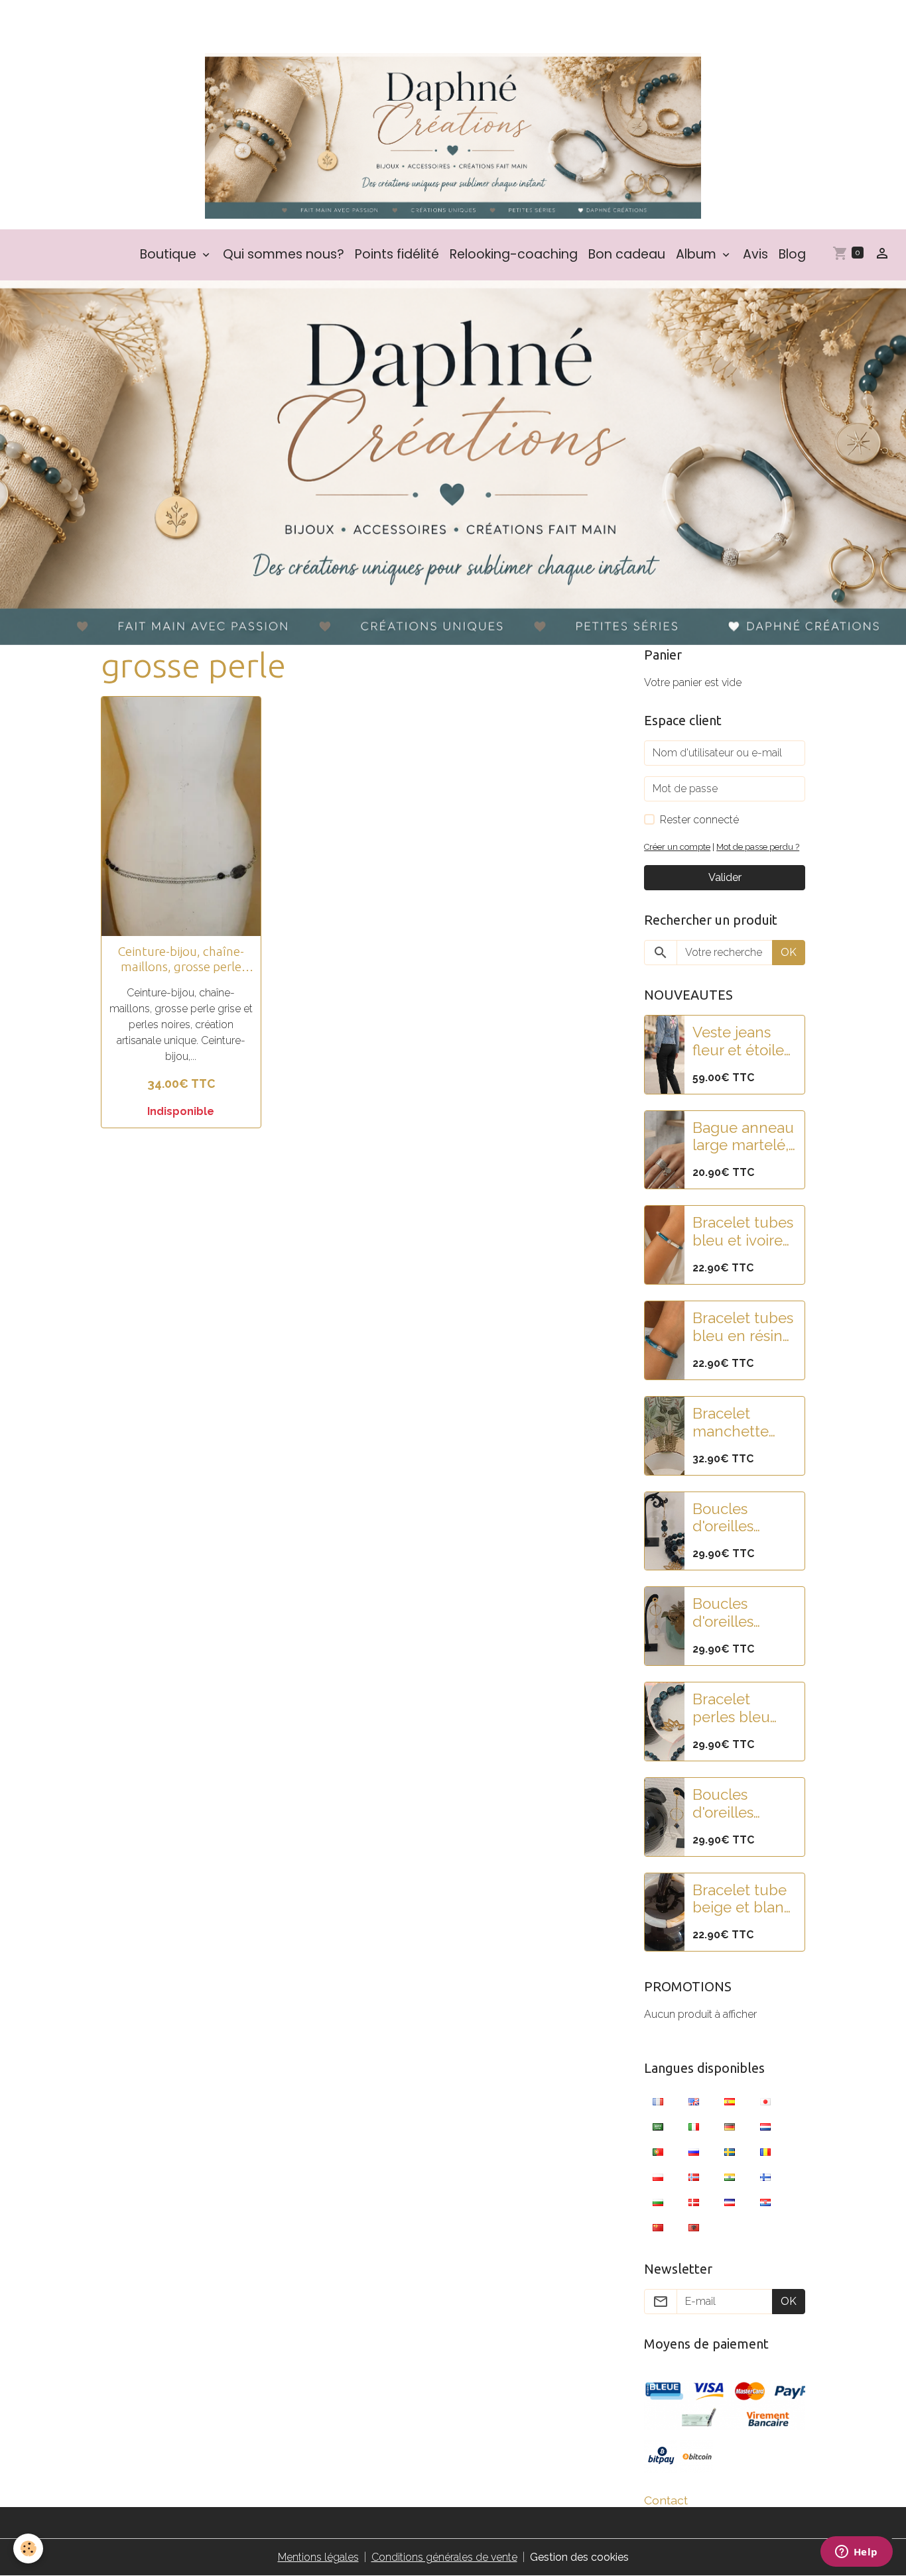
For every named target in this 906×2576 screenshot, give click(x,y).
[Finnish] (765, 2176)
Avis (755, 254)
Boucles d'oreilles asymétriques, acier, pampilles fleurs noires (741, 1804)
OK (789, 952)
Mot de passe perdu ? (758, 847)
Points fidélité (397, 254)
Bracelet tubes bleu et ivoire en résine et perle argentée (744, 1232)
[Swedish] (730, 2151)
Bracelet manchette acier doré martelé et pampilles (731, 1423)
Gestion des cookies (579, 2557)
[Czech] (730, 2201)
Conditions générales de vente (444, 2557)
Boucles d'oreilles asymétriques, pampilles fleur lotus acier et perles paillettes (744, 1518)
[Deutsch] (730, 2126)
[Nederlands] (765, 2126)
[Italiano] (694, 2126)
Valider (725, 877)
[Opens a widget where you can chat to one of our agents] (856, 2553)
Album (698, 254)
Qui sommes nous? (284, 254)
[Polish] (658, 2176)
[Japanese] (765, 2101)
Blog (792, 254)
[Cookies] (28, 2548)
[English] (694, 2101)
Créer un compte (677, 847)
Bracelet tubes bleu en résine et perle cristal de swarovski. (743, 1327)
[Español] (730, 2101)
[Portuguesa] (658, 2151)
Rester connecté (699, 820)
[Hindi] (730, 2176)
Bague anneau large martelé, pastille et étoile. (743, 1137)
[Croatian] (765, 2201)
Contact (666, 2500)
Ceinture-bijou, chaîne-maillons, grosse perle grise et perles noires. (181, 959)
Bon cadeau (627, 254)
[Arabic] (658, 2126)
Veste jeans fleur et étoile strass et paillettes (738, 1041)
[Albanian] (694, 2227)
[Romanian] (765, 2151)
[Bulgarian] (658, 2201)
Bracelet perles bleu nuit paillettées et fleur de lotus (744, 1708)
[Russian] (694, 2151)
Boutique (170, 254)
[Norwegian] (694, 2176)
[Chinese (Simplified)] (658, 2227)
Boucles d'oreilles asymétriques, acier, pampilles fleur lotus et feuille (744, 1613)
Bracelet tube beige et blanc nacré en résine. (742, 1899)
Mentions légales (318, 2557)
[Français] (658, 2101)
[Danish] (694, 2201)
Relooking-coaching (514, 254)
